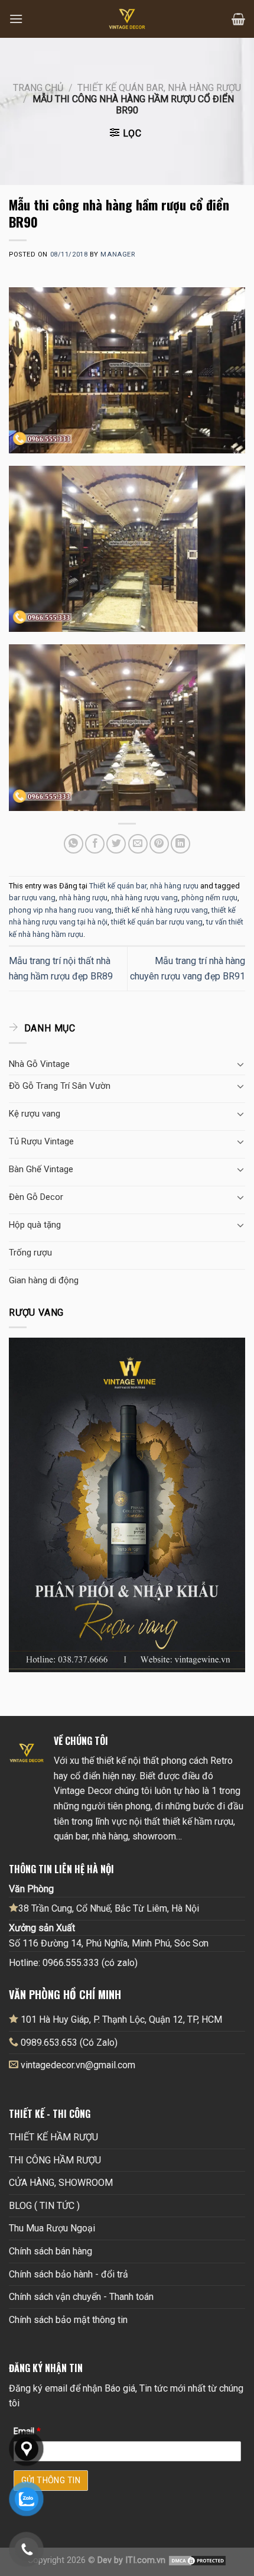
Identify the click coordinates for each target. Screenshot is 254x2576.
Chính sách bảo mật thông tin (68, 2320)
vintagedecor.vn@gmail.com (78, 2065)
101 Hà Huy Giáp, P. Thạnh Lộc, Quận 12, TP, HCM (120, 2019)
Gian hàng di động (44, 1280)
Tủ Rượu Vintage (41, 1141)
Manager (118, 254)
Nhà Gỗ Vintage (39, 1064)
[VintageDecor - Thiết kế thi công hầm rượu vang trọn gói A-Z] (127, 19)
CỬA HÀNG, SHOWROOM (61, 2183)
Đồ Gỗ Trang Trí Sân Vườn (60, 1086)
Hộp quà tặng (35, 1225)
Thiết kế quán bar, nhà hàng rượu (159, 88)
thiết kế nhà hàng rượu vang (162, 910)
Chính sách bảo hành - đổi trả (69, 2274)
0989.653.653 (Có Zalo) (69, 2043)
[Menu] (16, 19)
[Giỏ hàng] (238, 19)
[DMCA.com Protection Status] (197, 2560)
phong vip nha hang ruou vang (60, 910)
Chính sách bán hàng (51, 2251)
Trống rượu (30, 1253)
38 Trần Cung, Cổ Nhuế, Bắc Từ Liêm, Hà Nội (109, 1908)
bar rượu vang (32, 898)
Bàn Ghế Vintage (41, 1169)
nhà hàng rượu (83, 898)
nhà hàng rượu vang (144, 898)
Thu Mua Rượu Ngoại (52, 2228)
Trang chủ (38, 88)
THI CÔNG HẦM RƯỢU (55, 2160)
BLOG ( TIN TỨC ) (44, 2206)
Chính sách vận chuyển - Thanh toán (81, 2297)
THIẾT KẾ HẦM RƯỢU (53, 2137)
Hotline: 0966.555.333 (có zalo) (73, 1963)
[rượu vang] (127, 1504)
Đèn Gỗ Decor (36, 1197)
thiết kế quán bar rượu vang (157, 922)
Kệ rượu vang (35, 1114)
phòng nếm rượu (209, 898)
